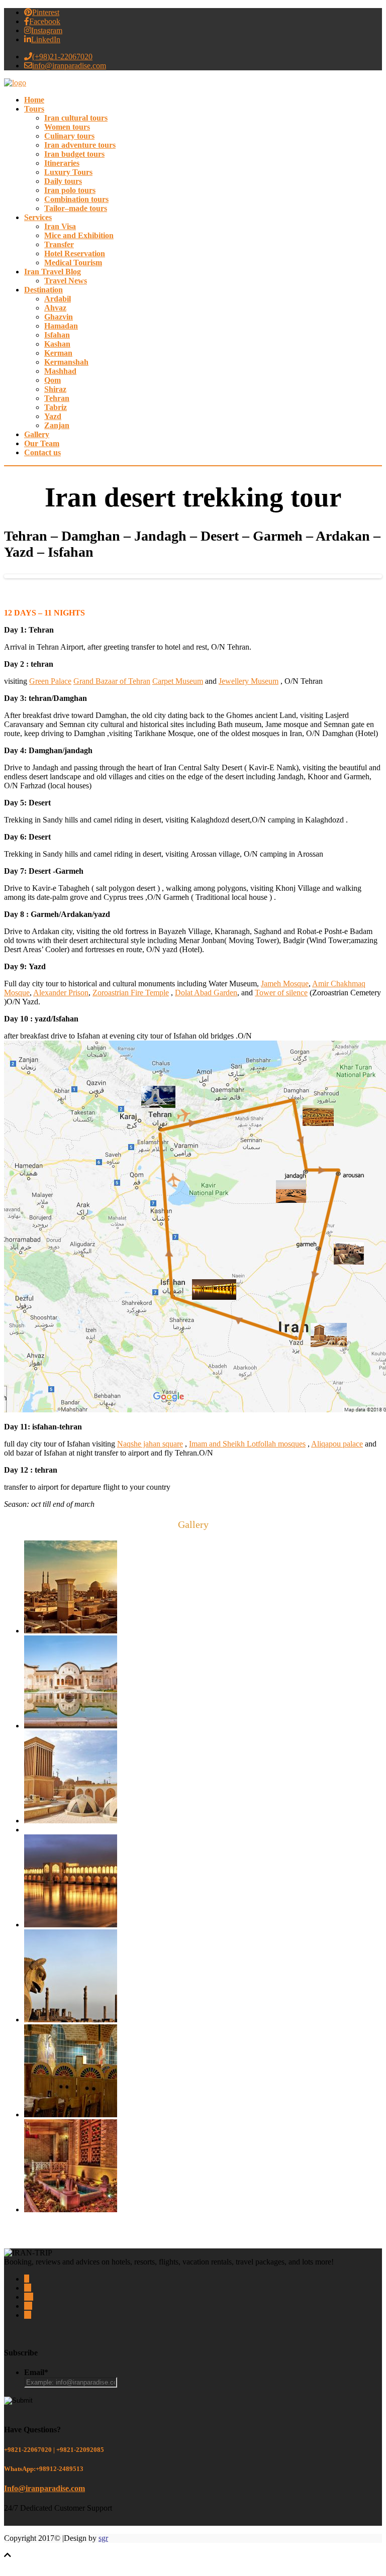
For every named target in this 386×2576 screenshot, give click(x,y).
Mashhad (60, 371)
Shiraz (55, 389)
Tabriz (56, 407)
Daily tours (63, 181)
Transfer (59, 245)
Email (36, 2372)
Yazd (53, 417)
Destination (43, 290)
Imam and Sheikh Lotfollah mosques (247, 1444)
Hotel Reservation (75, 254)
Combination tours (76, 199)
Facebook (45, 21)
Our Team (42, 444)
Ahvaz (55, 308)
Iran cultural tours (76, 118)
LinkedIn (46, 39)
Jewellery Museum (249, 681)
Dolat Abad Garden (206, 993)
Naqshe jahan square (150, 1444)
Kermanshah (66, 362)
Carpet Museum (178, 681)
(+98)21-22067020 (62, 57)
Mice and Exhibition (79, 236)
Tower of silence (281, 993)
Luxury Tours (68, 172)
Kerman (58, 353)
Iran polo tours (70, 190)
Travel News (66, 281)
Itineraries (62, 163)
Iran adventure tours (80, 145)
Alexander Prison (61, 993)
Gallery (37, 435)
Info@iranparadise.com (44, 2488)
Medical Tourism (73, 263)
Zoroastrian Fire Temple (131, 993)
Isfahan (57, 335)
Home (34, 100)
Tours (34, 109)
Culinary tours (69, 136)
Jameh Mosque (285, 984)
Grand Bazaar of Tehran (112, 681)
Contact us (42, 453)
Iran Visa (60, 227)
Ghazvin (59, 317)
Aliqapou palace (337, 1444)
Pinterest (46, 12)
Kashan (57, 344)
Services (38, 218)
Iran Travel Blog (53, 272)
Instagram (47, 30)
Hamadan (61, 326)
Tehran (57, 398)
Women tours (67, 127)
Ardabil (58, 299)
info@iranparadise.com (69, 66)
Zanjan (57, 426)
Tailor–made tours (76, 209)
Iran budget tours (74, 154)
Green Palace (50, 681)
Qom (53, 380)
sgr (103, 2538)
